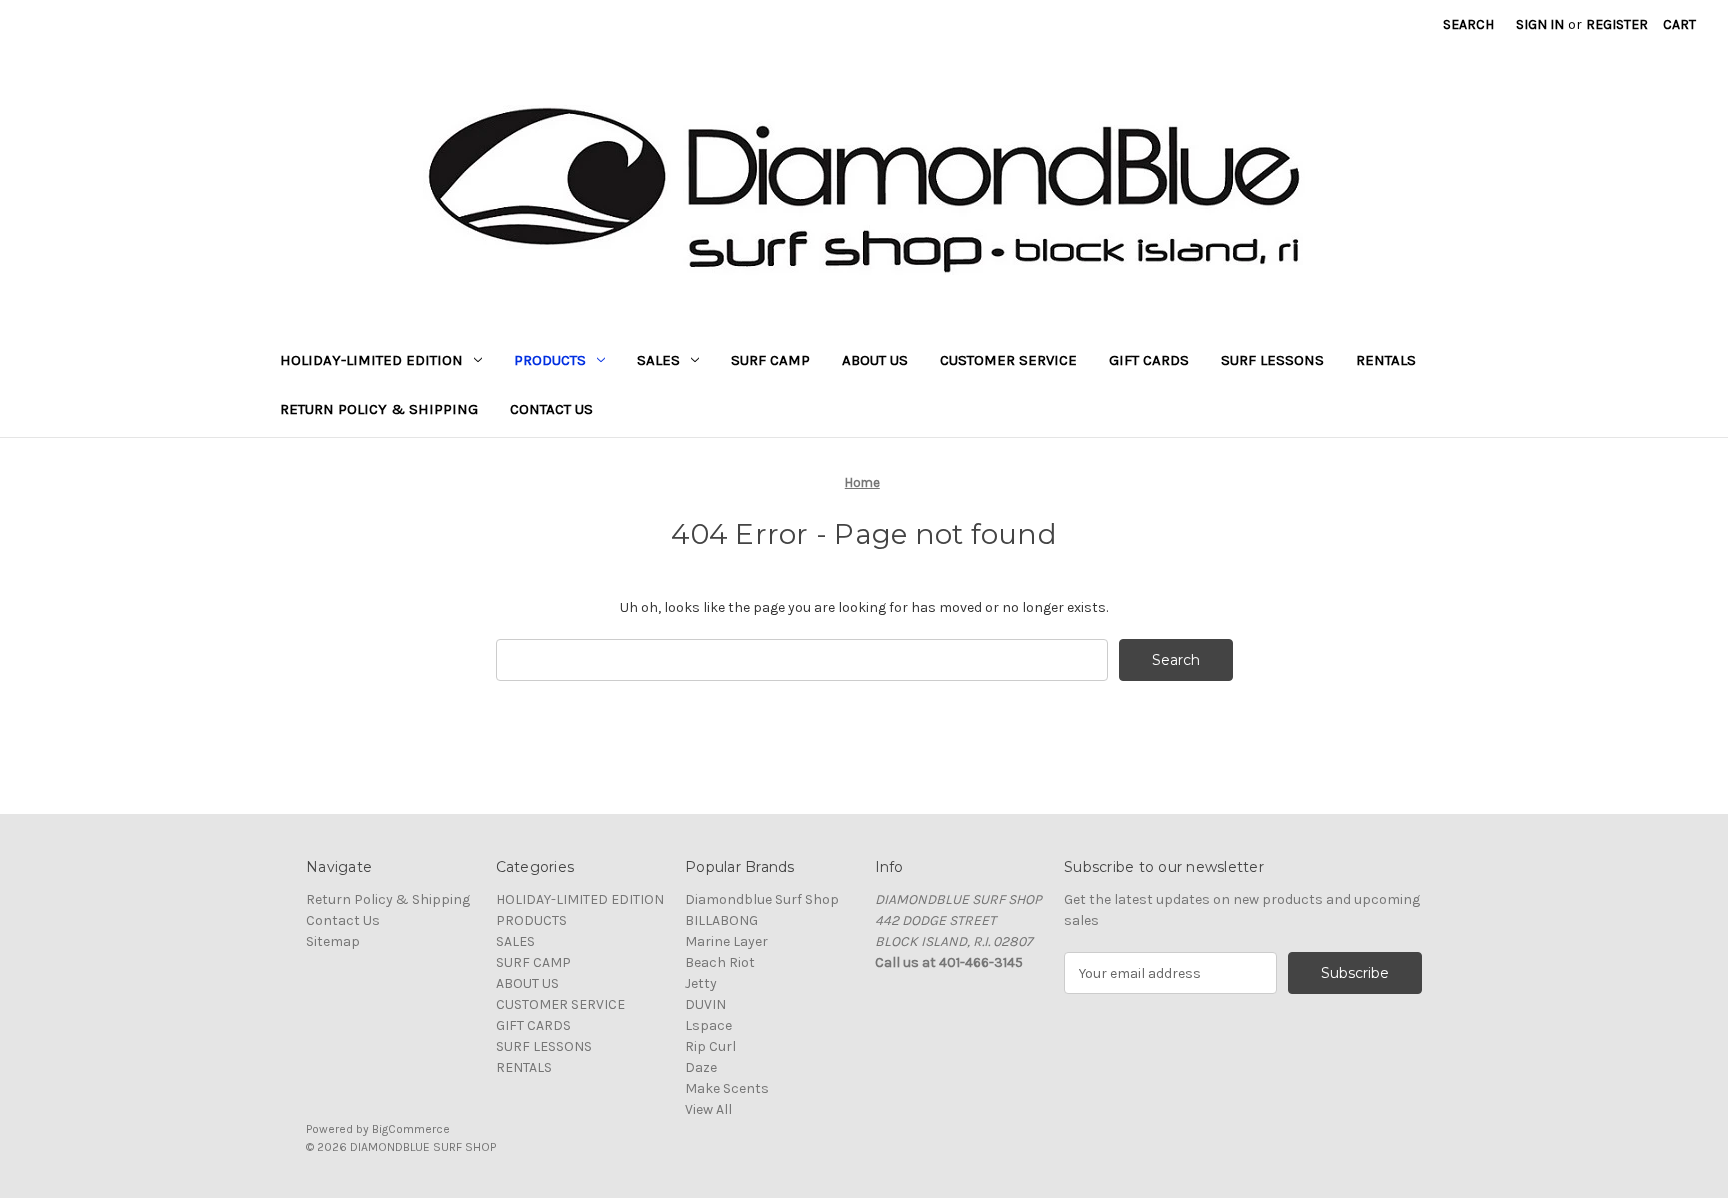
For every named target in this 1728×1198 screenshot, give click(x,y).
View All (708, 1109)
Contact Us (551, 409)
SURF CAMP (770, 360)
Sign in (1540, 24)
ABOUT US (875, 360)
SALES (658, 360)
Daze (701, 1067)
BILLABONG (721, 920)
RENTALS (1386, 360)
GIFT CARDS (1149, 360)
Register (1617, 24)
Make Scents (727, 1088)
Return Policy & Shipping (379, 409)
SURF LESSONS (1272, 360)
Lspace (708, 1025)
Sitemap (333, 941)
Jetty (701, 983)
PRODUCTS (550, 360)
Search (1468, 24)
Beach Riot (720, 962)
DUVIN (705, 1004)
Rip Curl (710, 1046)
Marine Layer (726, 941)
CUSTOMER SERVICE (1008, 360)
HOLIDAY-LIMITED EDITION (371, 360)
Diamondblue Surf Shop (762, 899)
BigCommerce (411, 1129)
